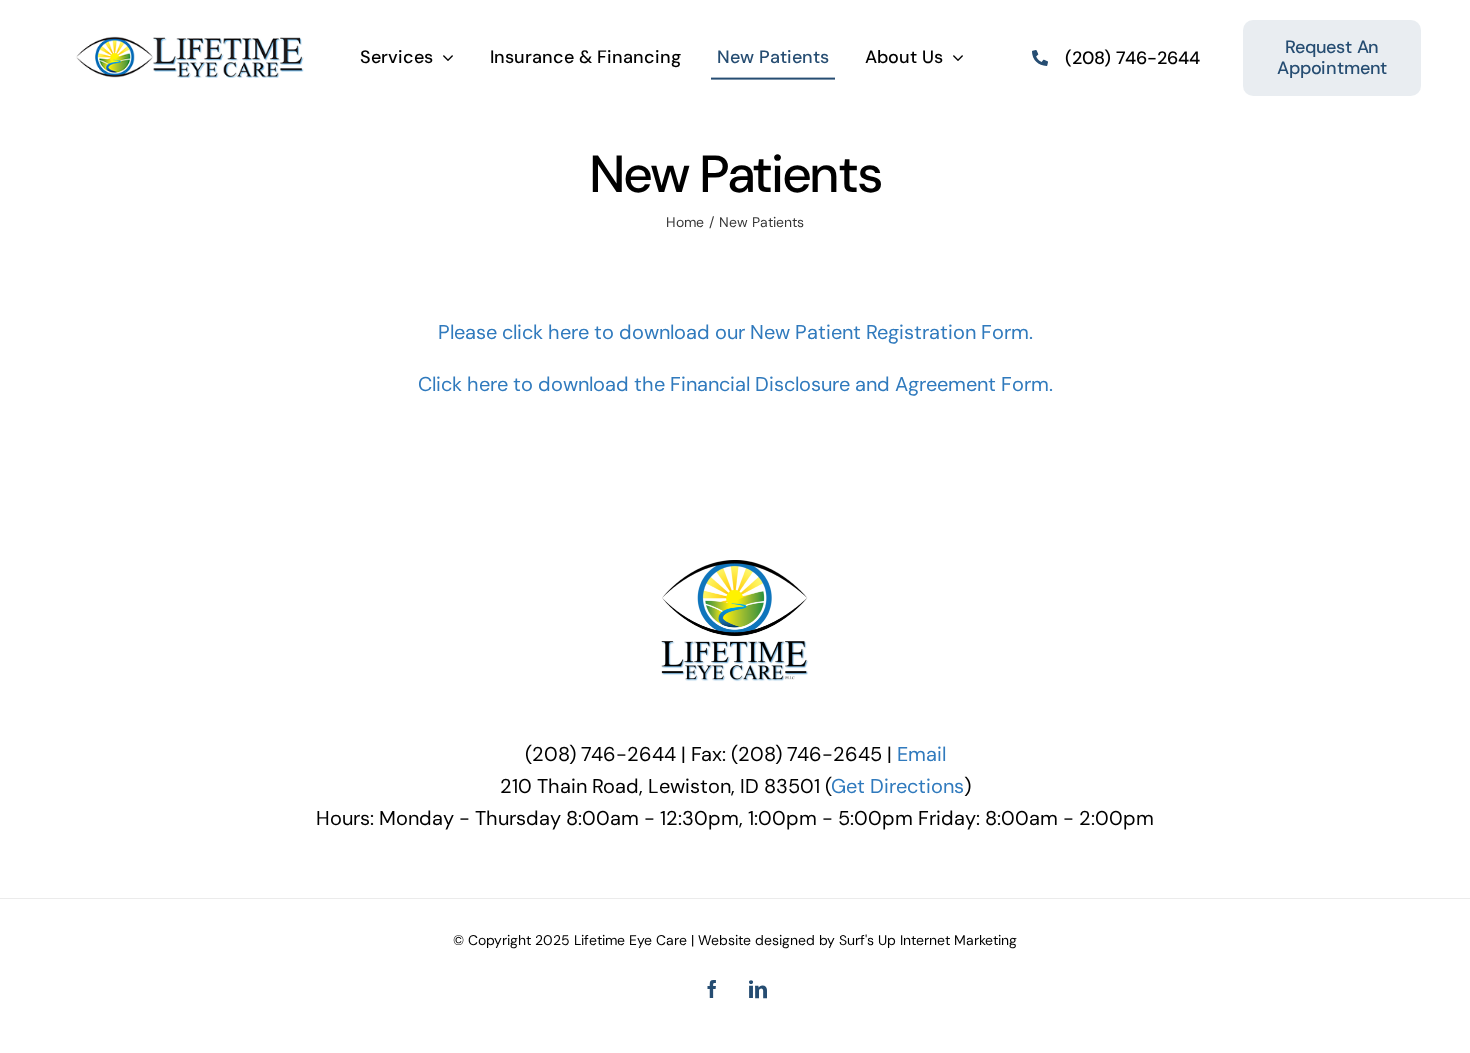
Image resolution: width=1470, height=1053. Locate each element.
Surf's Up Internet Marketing (928, 940)
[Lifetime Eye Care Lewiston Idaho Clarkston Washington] (190, 46)
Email (921, 754)
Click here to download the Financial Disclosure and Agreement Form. (735, 384)
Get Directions (897, 786)
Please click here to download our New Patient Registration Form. (735, 332)
